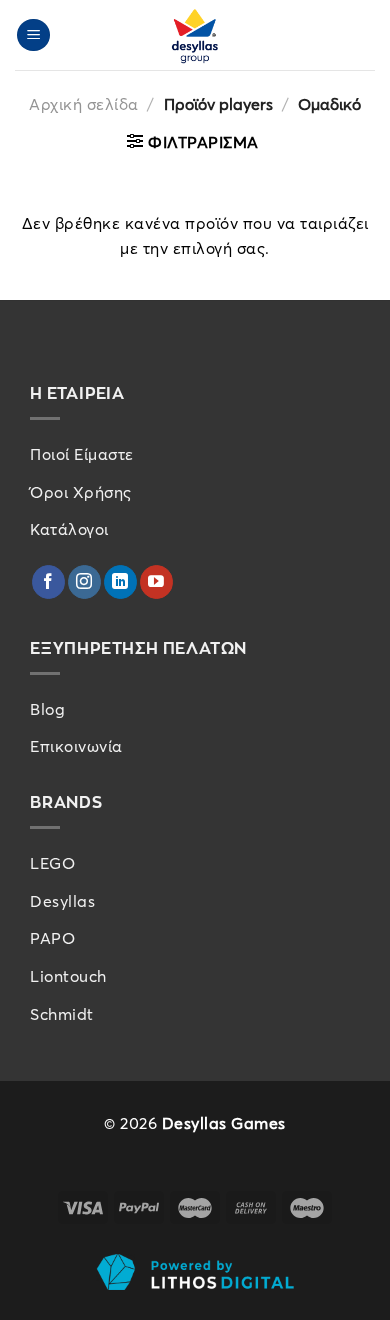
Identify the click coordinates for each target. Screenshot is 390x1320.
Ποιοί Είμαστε (82, 454)
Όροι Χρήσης (81, 492)
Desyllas (62, 901)
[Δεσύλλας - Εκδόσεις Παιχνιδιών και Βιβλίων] (195, 35)
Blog (47, 709)
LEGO (52, 863)
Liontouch (68, 976)
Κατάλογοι (69, 529)
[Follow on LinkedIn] (120, 582)
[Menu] (34, 35)
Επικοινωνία (76, 746)
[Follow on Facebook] (48, 582)
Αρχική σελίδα (84, 104)
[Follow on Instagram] (84, 582)
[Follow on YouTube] (156, 582)
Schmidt (62, 1014)
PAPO (52, 938)
